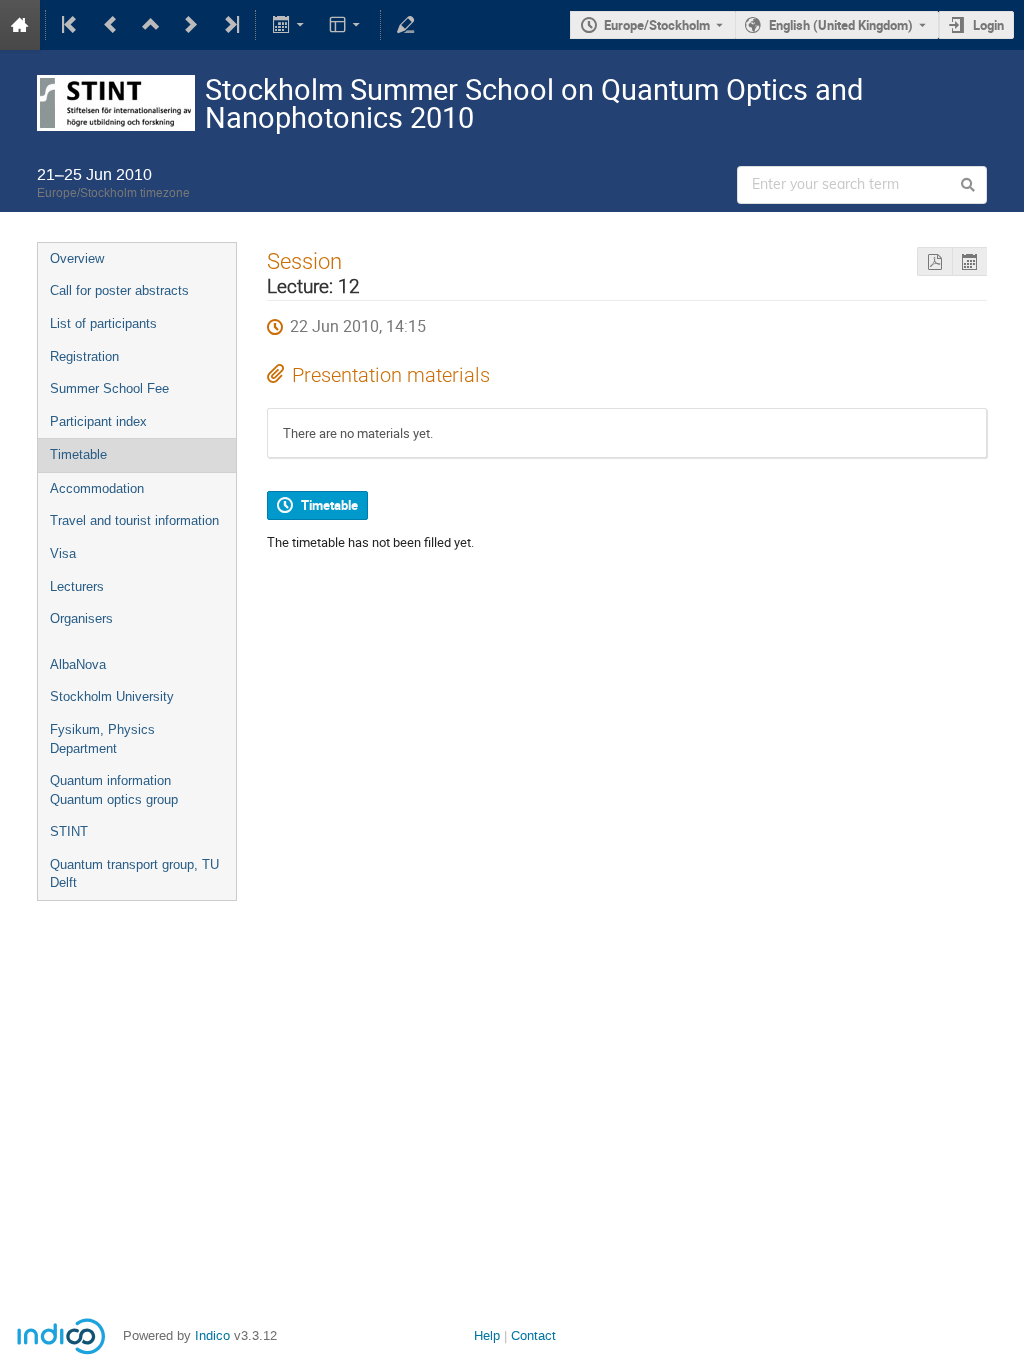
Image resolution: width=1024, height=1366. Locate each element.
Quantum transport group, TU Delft (134, 874)
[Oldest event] (71, 25)
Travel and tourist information (134, 520)
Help (487, 1335)
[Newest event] (230, 25)
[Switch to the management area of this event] (406, 25)
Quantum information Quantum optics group (114, 790)
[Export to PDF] (934, 261)
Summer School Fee (109, 388)
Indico (212, 1335)
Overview (77, 258)
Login (988, 25)
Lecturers (77, 586)
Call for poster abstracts (119, 290)
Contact (533, 1335)
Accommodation (97, 488)
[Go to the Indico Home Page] (20, 25)
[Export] (289, 25)
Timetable (78, 454)
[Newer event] (191, 25)
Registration (84, 356)
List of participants (103, 323)
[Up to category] (151, 25)
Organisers (81, 618)
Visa (63, 553)
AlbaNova (78, 664)
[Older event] (111, 25)
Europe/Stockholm (657, 25)
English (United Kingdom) (841, 25)
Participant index (98, 421)
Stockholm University (112, 696)
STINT (69, 831)
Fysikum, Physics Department (102, 739)
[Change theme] (346, 25)
